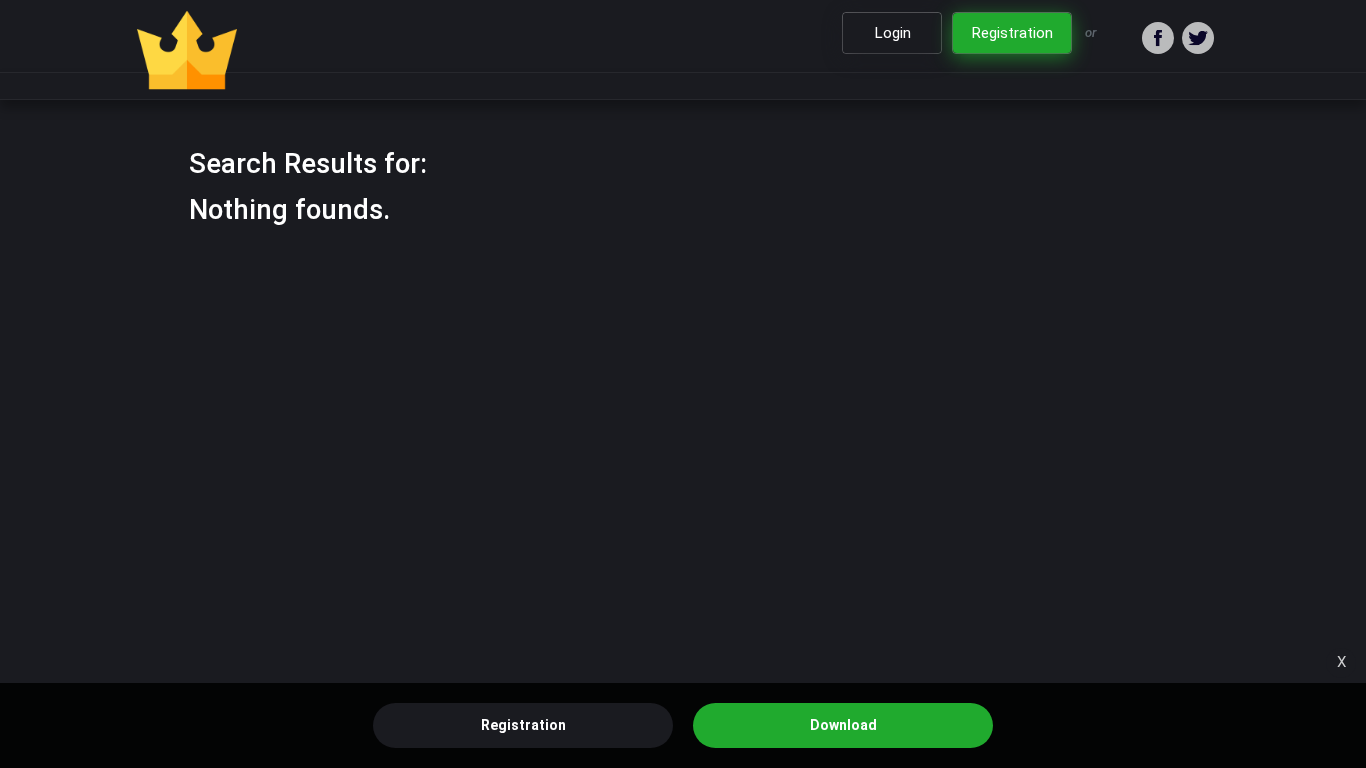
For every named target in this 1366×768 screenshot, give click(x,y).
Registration (523, 725)
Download (843, 725)
